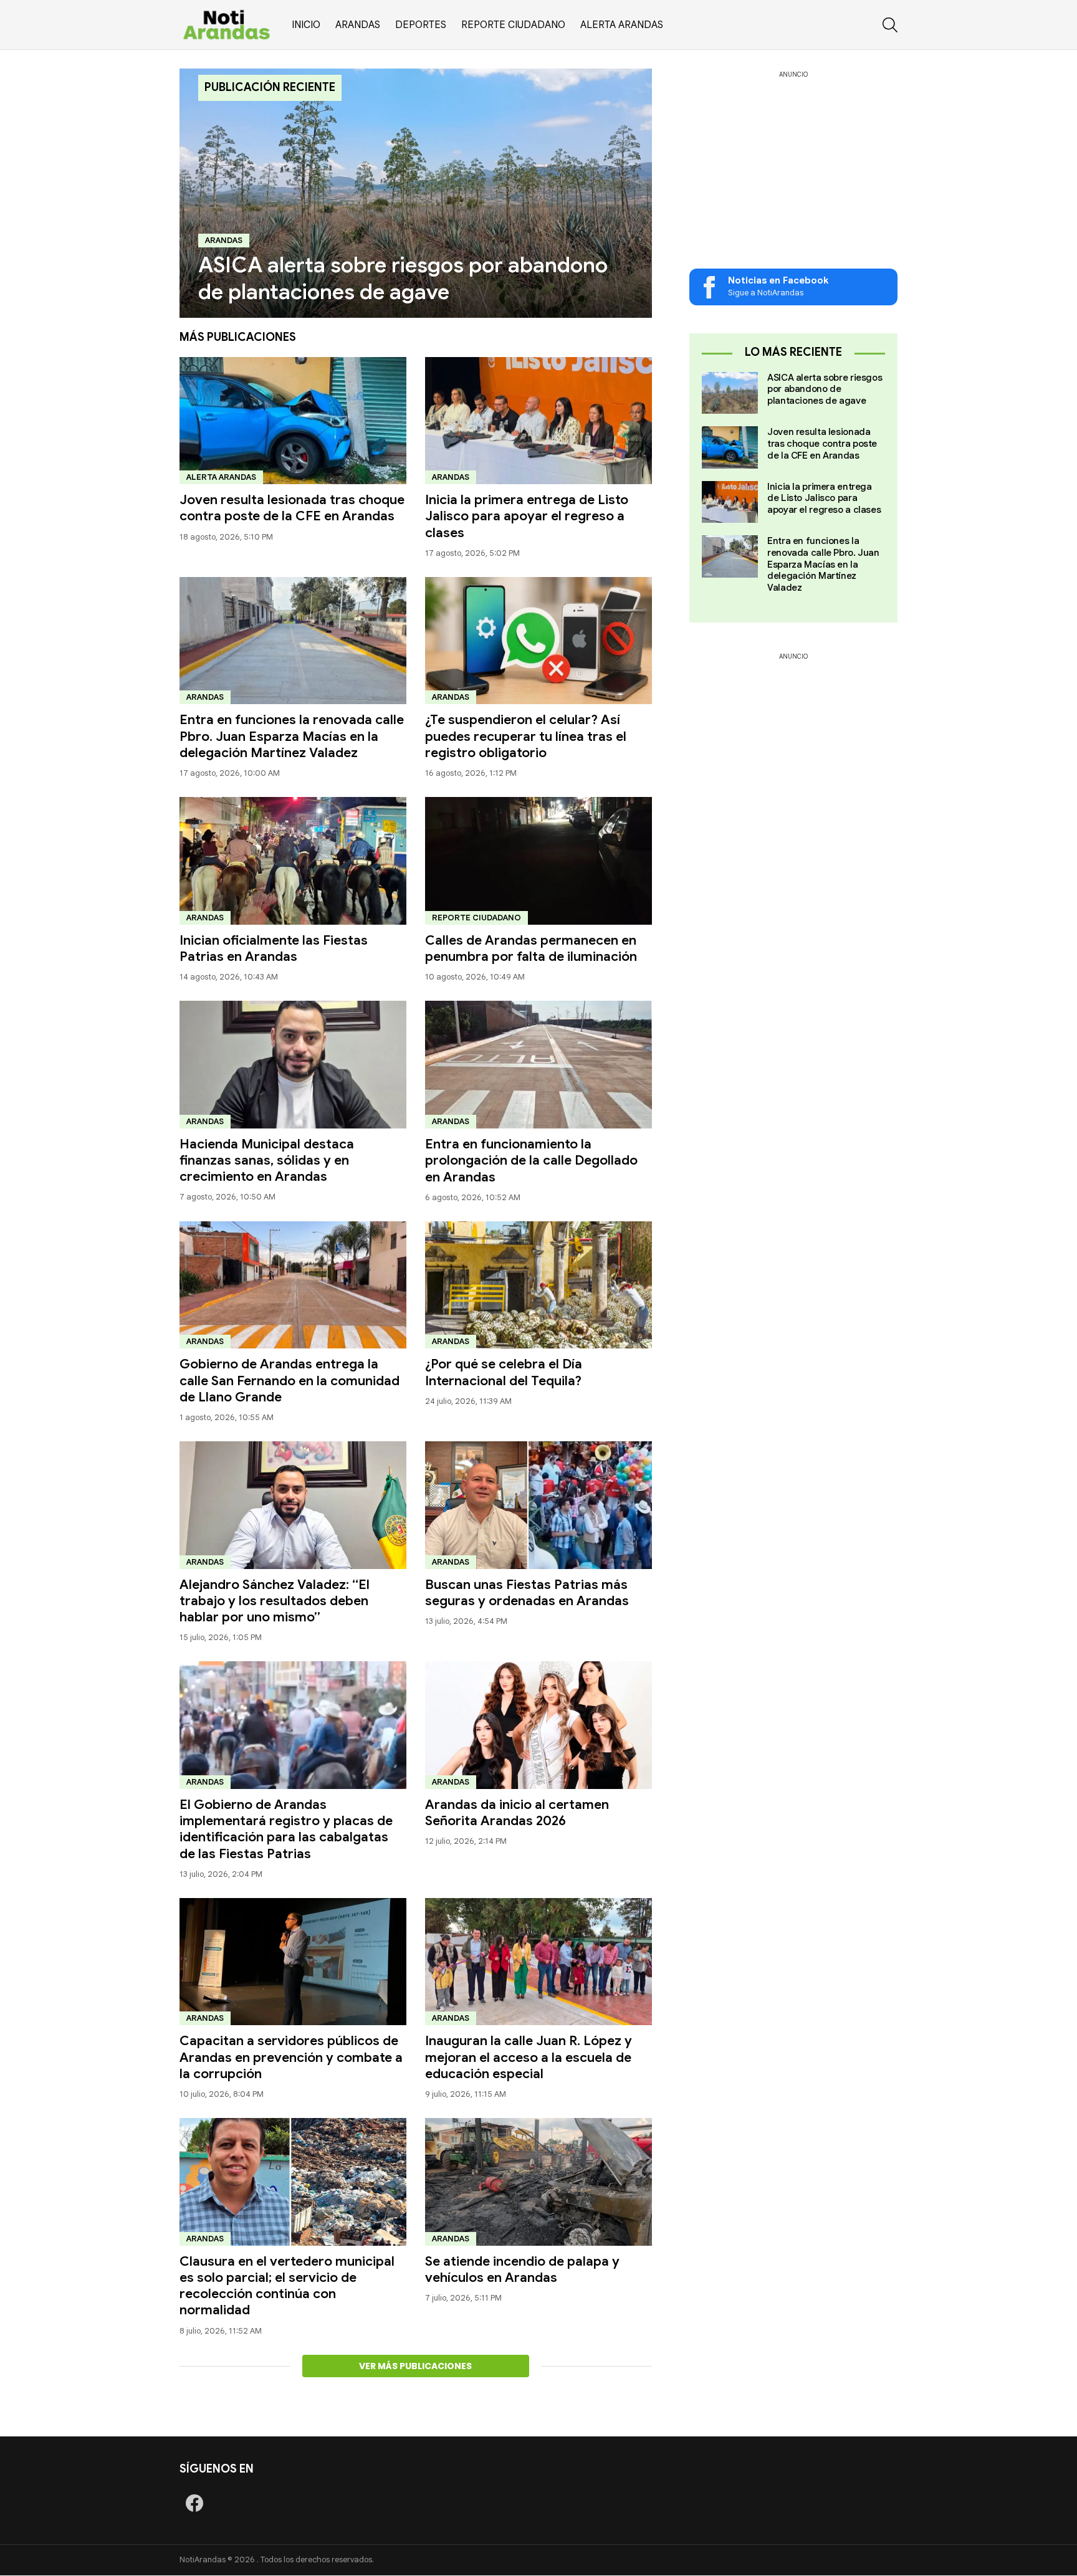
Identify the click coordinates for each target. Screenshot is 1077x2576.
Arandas (358, 25)
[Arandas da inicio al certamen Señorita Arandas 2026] (538, 1725)
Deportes (421, 25)
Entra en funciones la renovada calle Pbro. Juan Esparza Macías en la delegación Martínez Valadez (292, 736)
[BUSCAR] (890, 25)
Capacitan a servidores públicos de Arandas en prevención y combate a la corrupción (291, 2057)
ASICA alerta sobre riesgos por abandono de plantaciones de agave (825, 389)
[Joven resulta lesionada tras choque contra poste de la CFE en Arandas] (293, 421)
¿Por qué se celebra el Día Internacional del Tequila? (504, 1372)
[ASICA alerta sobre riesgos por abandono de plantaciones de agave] (416, 193)
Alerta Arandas (622, 25)
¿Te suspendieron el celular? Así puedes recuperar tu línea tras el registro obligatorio (526, 736)
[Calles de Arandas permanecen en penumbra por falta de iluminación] (538, 861)
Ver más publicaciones (415, 2366)
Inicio (306, 25)
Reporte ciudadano (513, 25)
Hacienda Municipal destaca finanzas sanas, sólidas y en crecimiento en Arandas (267, 1161)
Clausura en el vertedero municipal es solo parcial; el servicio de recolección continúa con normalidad (287, 2286)
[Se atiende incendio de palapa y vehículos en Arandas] (538, 2182)
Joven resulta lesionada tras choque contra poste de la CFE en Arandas (292, 508)
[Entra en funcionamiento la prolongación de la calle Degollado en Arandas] (538, 1065)
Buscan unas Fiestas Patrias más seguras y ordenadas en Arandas (527, 1593)
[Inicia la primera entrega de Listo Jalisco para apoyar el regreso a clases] (538, 421)
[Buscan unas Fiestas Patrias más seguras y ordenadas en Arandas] (538, 1505)
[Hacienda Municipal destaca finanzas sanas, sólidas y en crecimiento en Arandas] (293, 1065)
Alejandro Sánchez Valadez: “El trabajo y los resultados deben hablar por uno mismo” (275, 1601)
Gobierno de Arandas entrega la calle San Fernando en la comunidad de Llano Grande (290, 1381)
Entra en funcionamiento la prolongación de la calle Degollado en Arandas (531, 1161)
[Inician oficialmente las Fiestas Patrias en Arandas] (293, 861)
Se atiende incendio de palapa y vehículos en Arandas (522, 2269)
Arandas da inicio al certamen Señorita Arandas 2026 (517, 1813)
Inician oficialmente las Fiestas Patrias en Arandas (274, 948)
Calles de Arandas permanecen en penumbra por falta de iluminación (531, 948)
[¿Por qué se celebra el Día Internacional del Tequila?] (538, 1285)
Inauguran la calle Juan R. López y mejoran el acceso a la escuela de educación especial (529, 2057)
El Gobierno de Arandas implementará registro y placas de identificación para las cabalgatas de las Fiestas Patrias (286, 1829)
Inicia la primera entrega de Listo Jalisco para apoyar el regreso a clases (527, 516)
